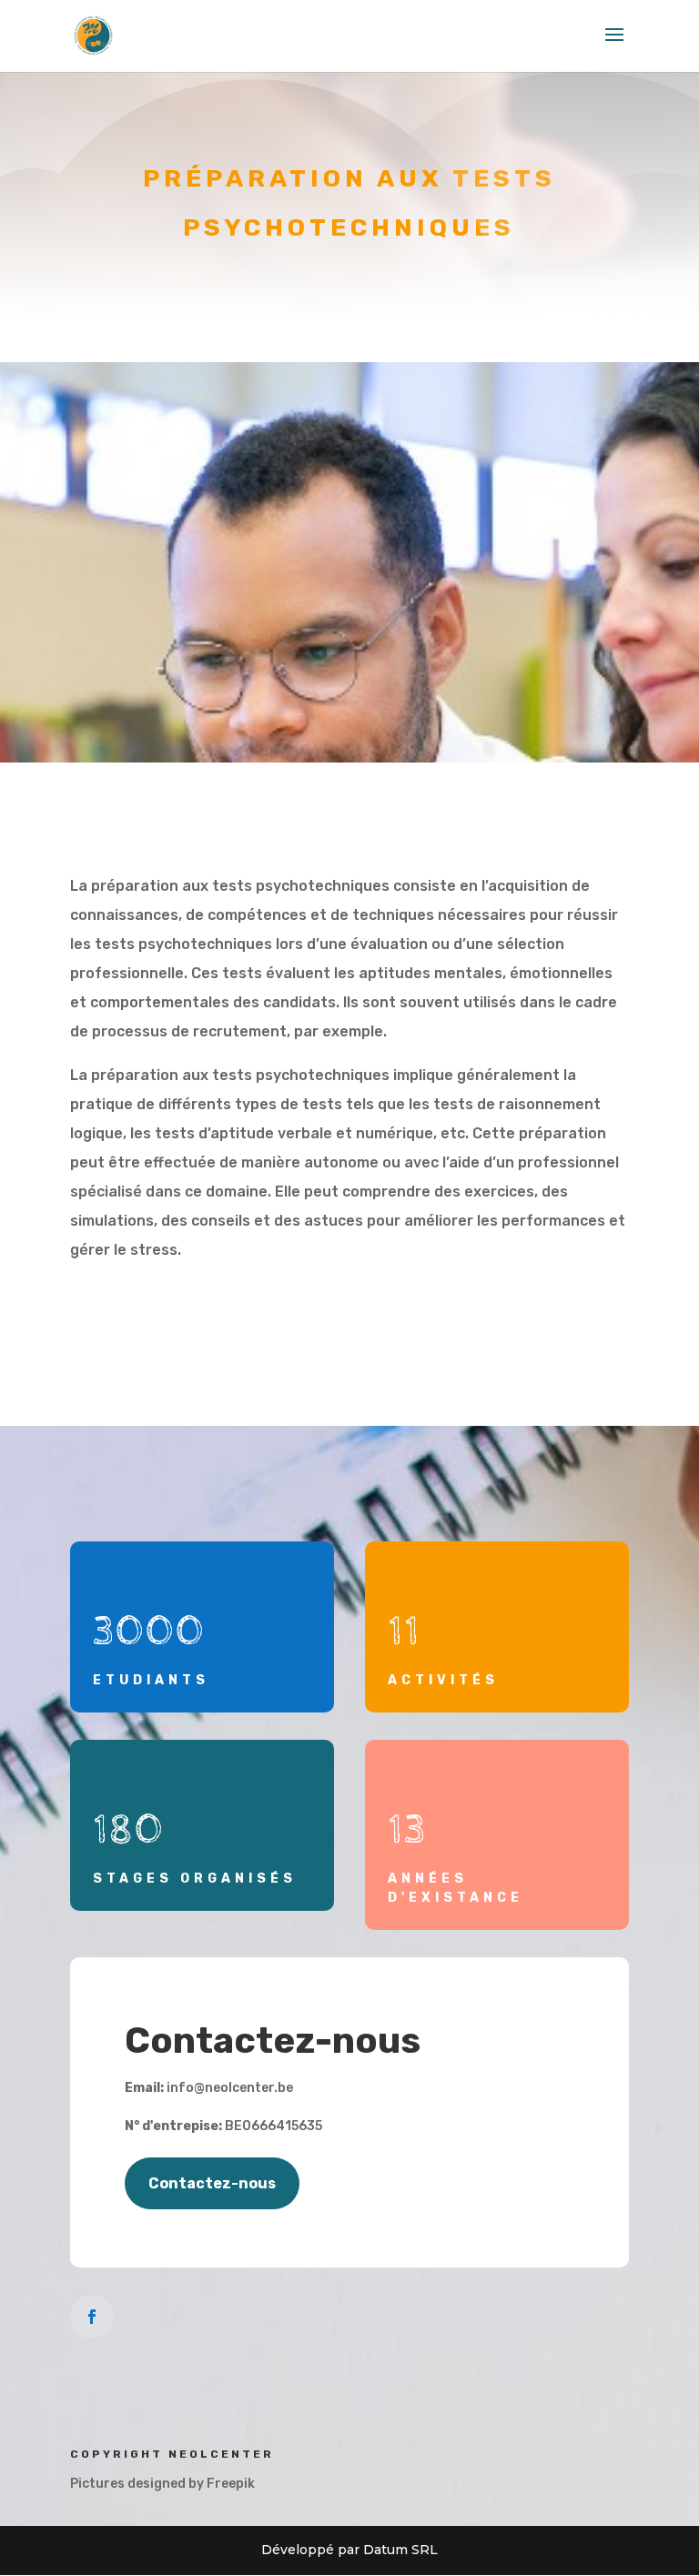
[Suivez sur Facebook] (92, 2317)
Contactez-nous (212, 2183)
